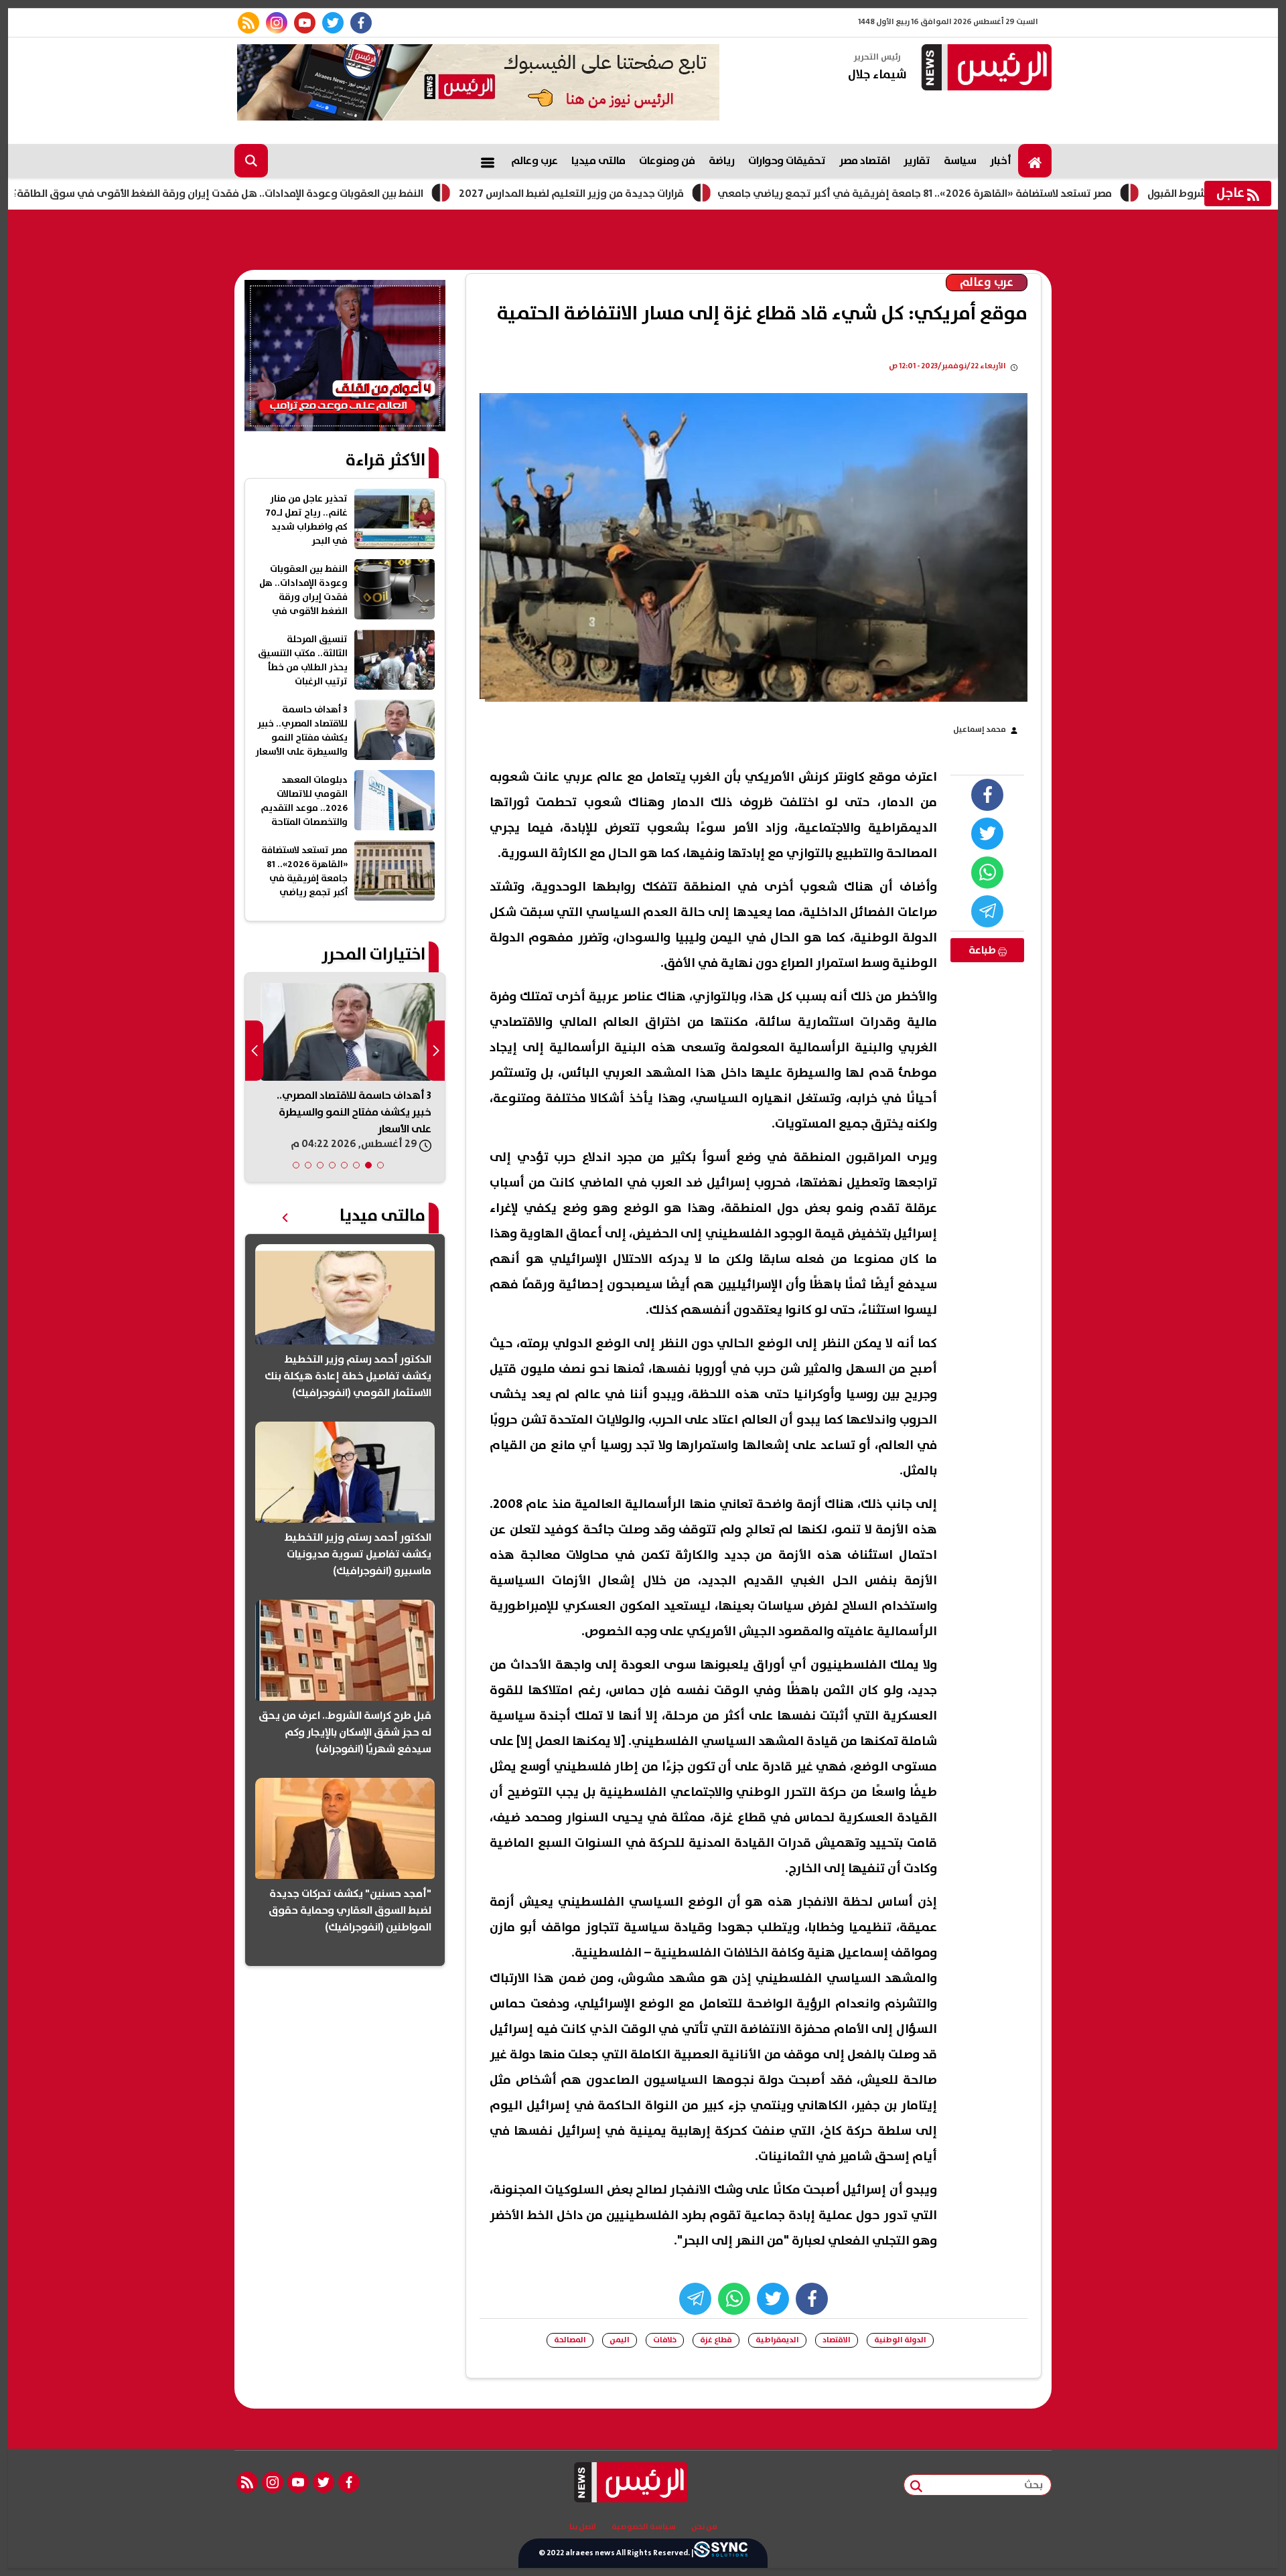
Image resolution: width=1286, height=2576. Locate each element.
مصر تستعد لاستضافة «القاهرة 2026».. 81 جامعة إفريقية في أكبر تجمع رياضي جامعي (998, 194)
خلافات (665, 2340)
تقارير (917, 161)
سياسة (960, 161)
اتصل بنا (583, 2527)
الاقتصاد (837, 2340)
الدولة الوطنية (900, 2340)
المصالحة (570, 2340)
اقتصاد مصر (865, 161)
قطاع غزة (716, 2340)
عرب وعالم (534, 161)
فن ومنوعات (667, 161)
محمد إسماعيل (980, 730)
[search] (251, 161)
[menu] (488, 161)
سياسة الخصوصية (644, 2527)
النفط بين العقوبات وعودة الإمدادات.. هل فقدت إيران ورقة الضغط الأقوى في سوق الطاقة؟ (301, 194)
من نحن (704, 2527)
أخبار (1001, 161)
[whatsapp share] (987, 873)
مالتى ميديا (598, 161)
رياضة (722, 161)
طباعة (983, 950)
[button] (380, 1165)
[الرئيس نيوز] (985, 69)
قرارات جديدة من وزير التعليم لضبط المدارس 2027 (655, 194)
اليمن (620, 2340)
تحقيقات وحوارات (787, 161)
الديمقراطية (777, 2340)
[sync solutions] (721, 2553)
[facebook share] (987, 795)
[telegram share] (987, 911)
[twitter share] (987, 834)
